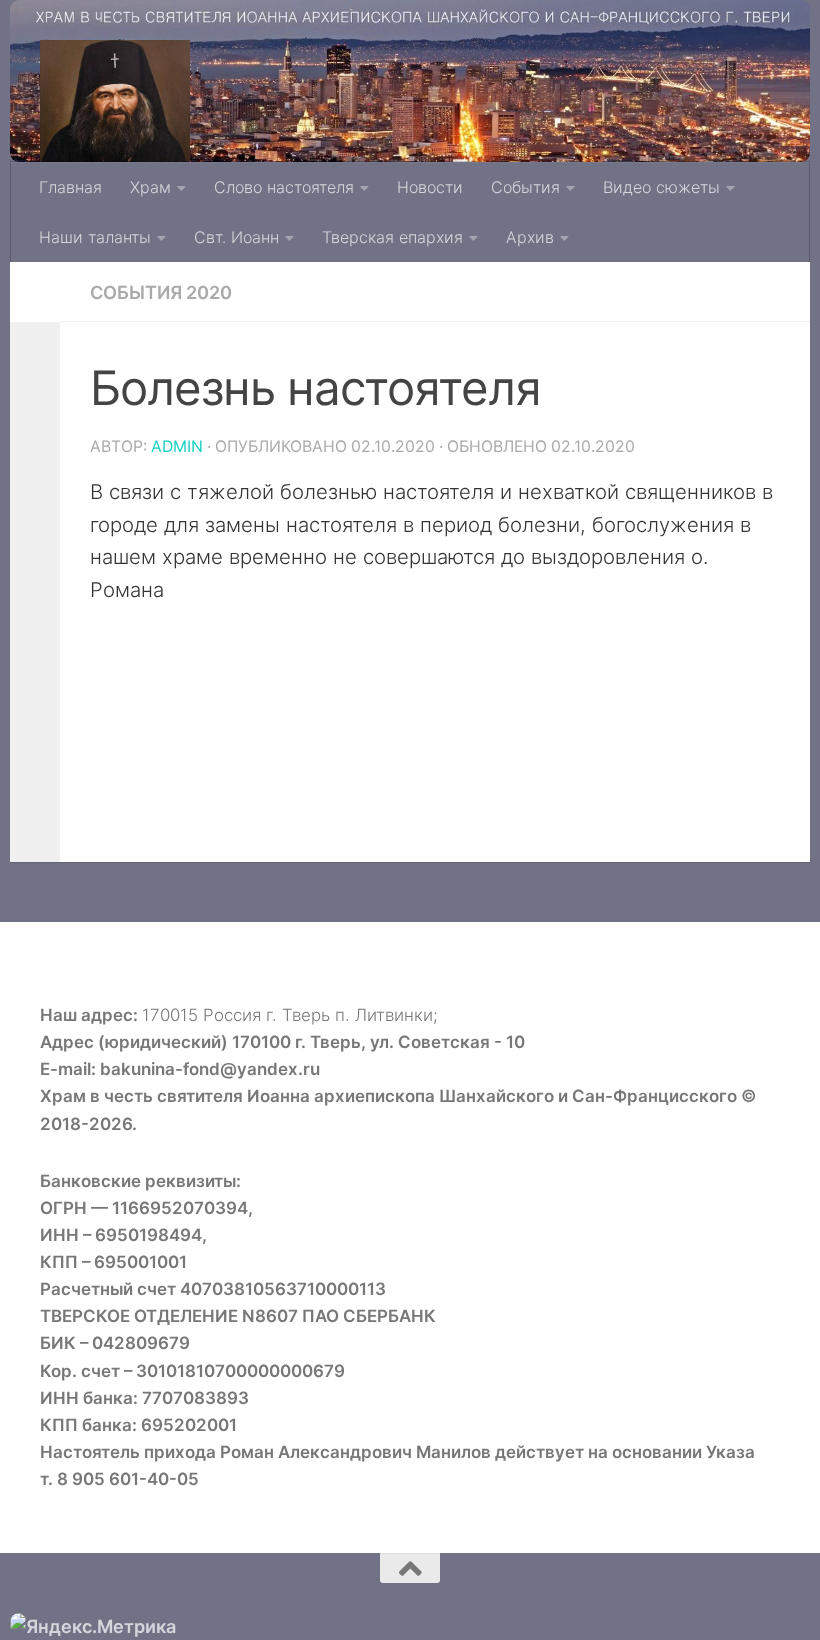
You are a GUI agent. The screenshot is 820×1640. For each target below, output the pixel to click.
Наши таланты (95, 237)
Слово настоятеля (284, 187)
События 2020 (161, 292)
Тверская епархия (392, 237)
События (525, 187)
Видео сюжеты (661, 187)
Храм (150, 187)
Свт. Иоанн (236, 237)
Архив (530, 237)
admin (177, 446)
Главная (70, 187)
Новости (430, 187)
